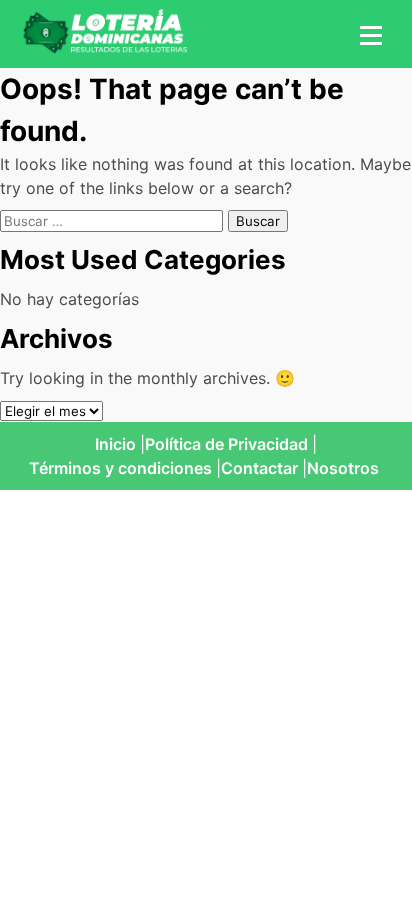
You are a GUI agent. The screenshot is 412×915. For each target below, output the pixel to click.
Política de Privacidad (226, 444)
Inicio (115, 444)
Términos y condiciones (120, 468)
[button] (368, 34)
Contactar (259, 468)
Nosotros (343, 468)
